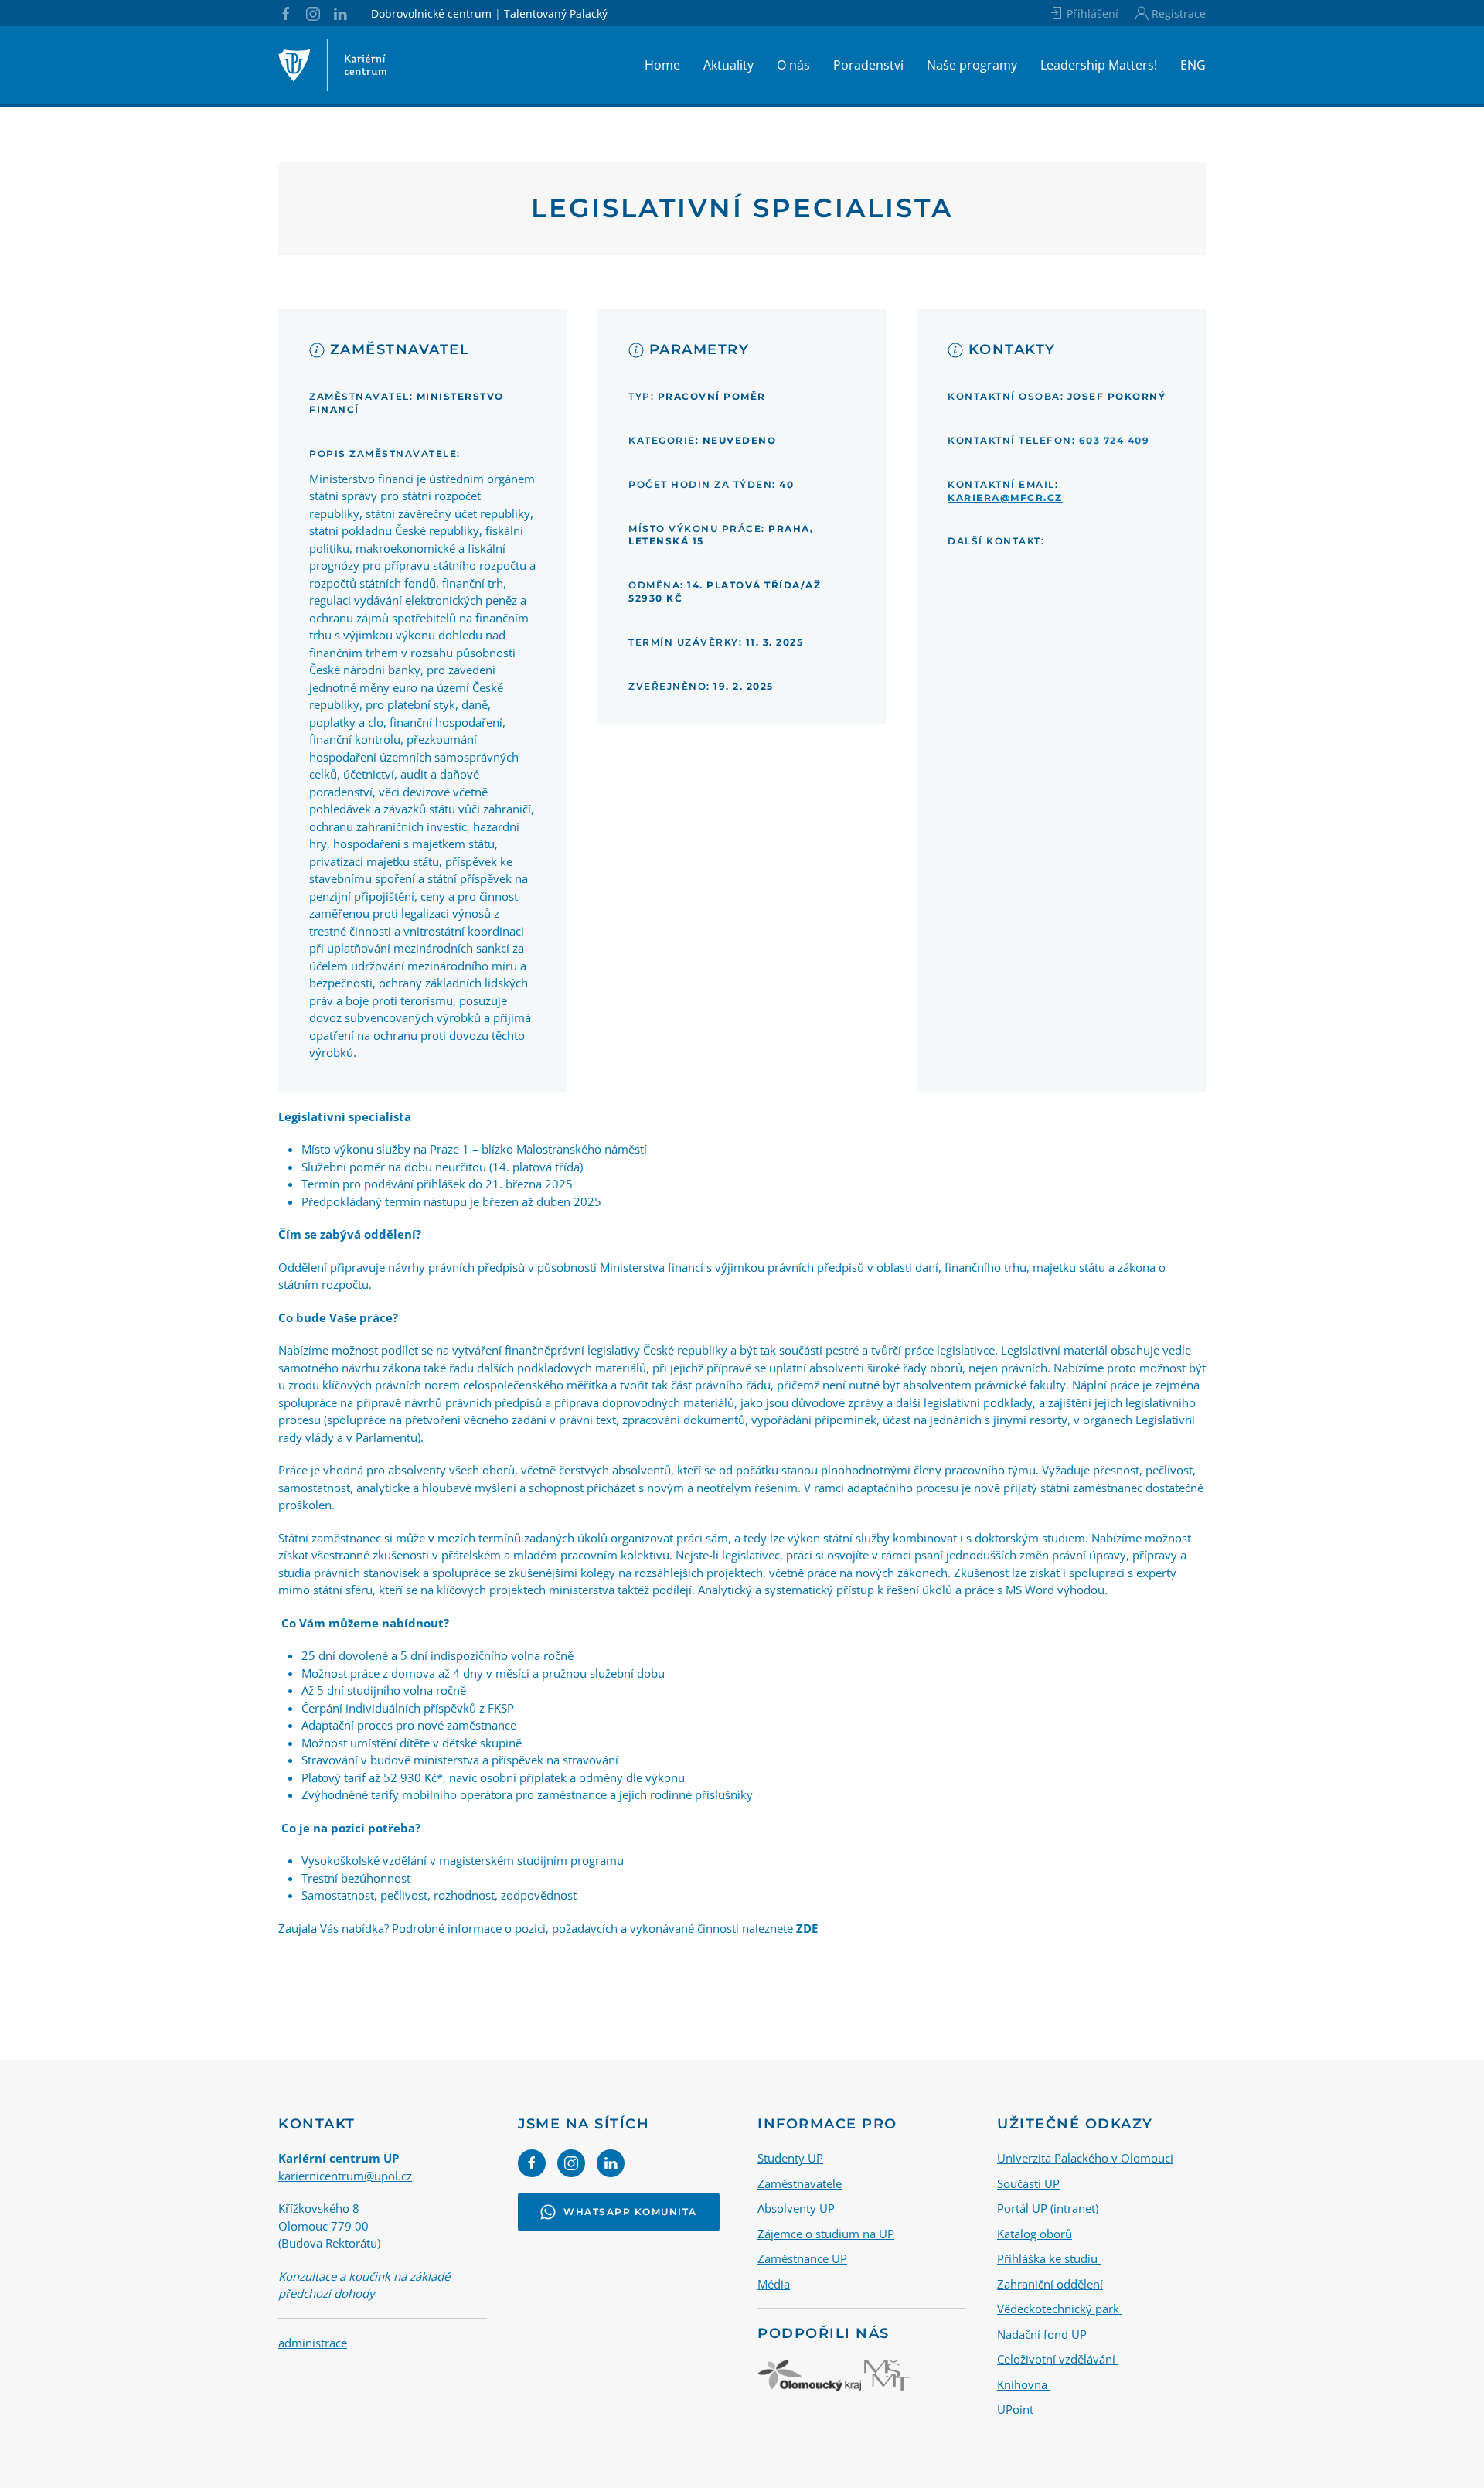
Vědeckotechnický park (1060, 2309)
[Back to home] (332, 65)
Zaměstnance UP (802, 2258)
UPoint (1015, 2409)
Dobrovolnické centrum (431, 14)
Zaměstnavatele (800, 2183)
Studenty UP (790, 2158)
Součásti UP (1028, 2183)
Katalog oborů (1035, 2234)
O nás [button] (793, 65)
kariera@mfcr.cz (1005, 498)
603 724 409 (1115, 440)
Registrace (1179, 14)
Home (662, 65)
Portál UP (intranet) (1048, 2208)
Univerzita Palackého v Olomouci (1085, 2158)
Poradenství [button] (868, 65)
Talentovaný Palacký (556, 14)
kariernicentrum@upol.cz (345, 2176)
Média (774, 2284)
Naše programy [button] (972, 65)
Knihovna (1024, 2384)
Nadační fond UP (1042, 2334)
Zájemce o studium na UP (826, 2234)
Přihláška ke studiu (1049, 2258)
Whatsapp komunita (630, 2212)
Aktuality (728, 65)
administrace (313, 2343)
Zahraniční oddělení (1050, 2284)
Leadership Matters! (1099, 65)
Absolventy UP (796, 2208)
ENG (1193, 65)
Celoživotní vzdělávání (1058, 2359)
